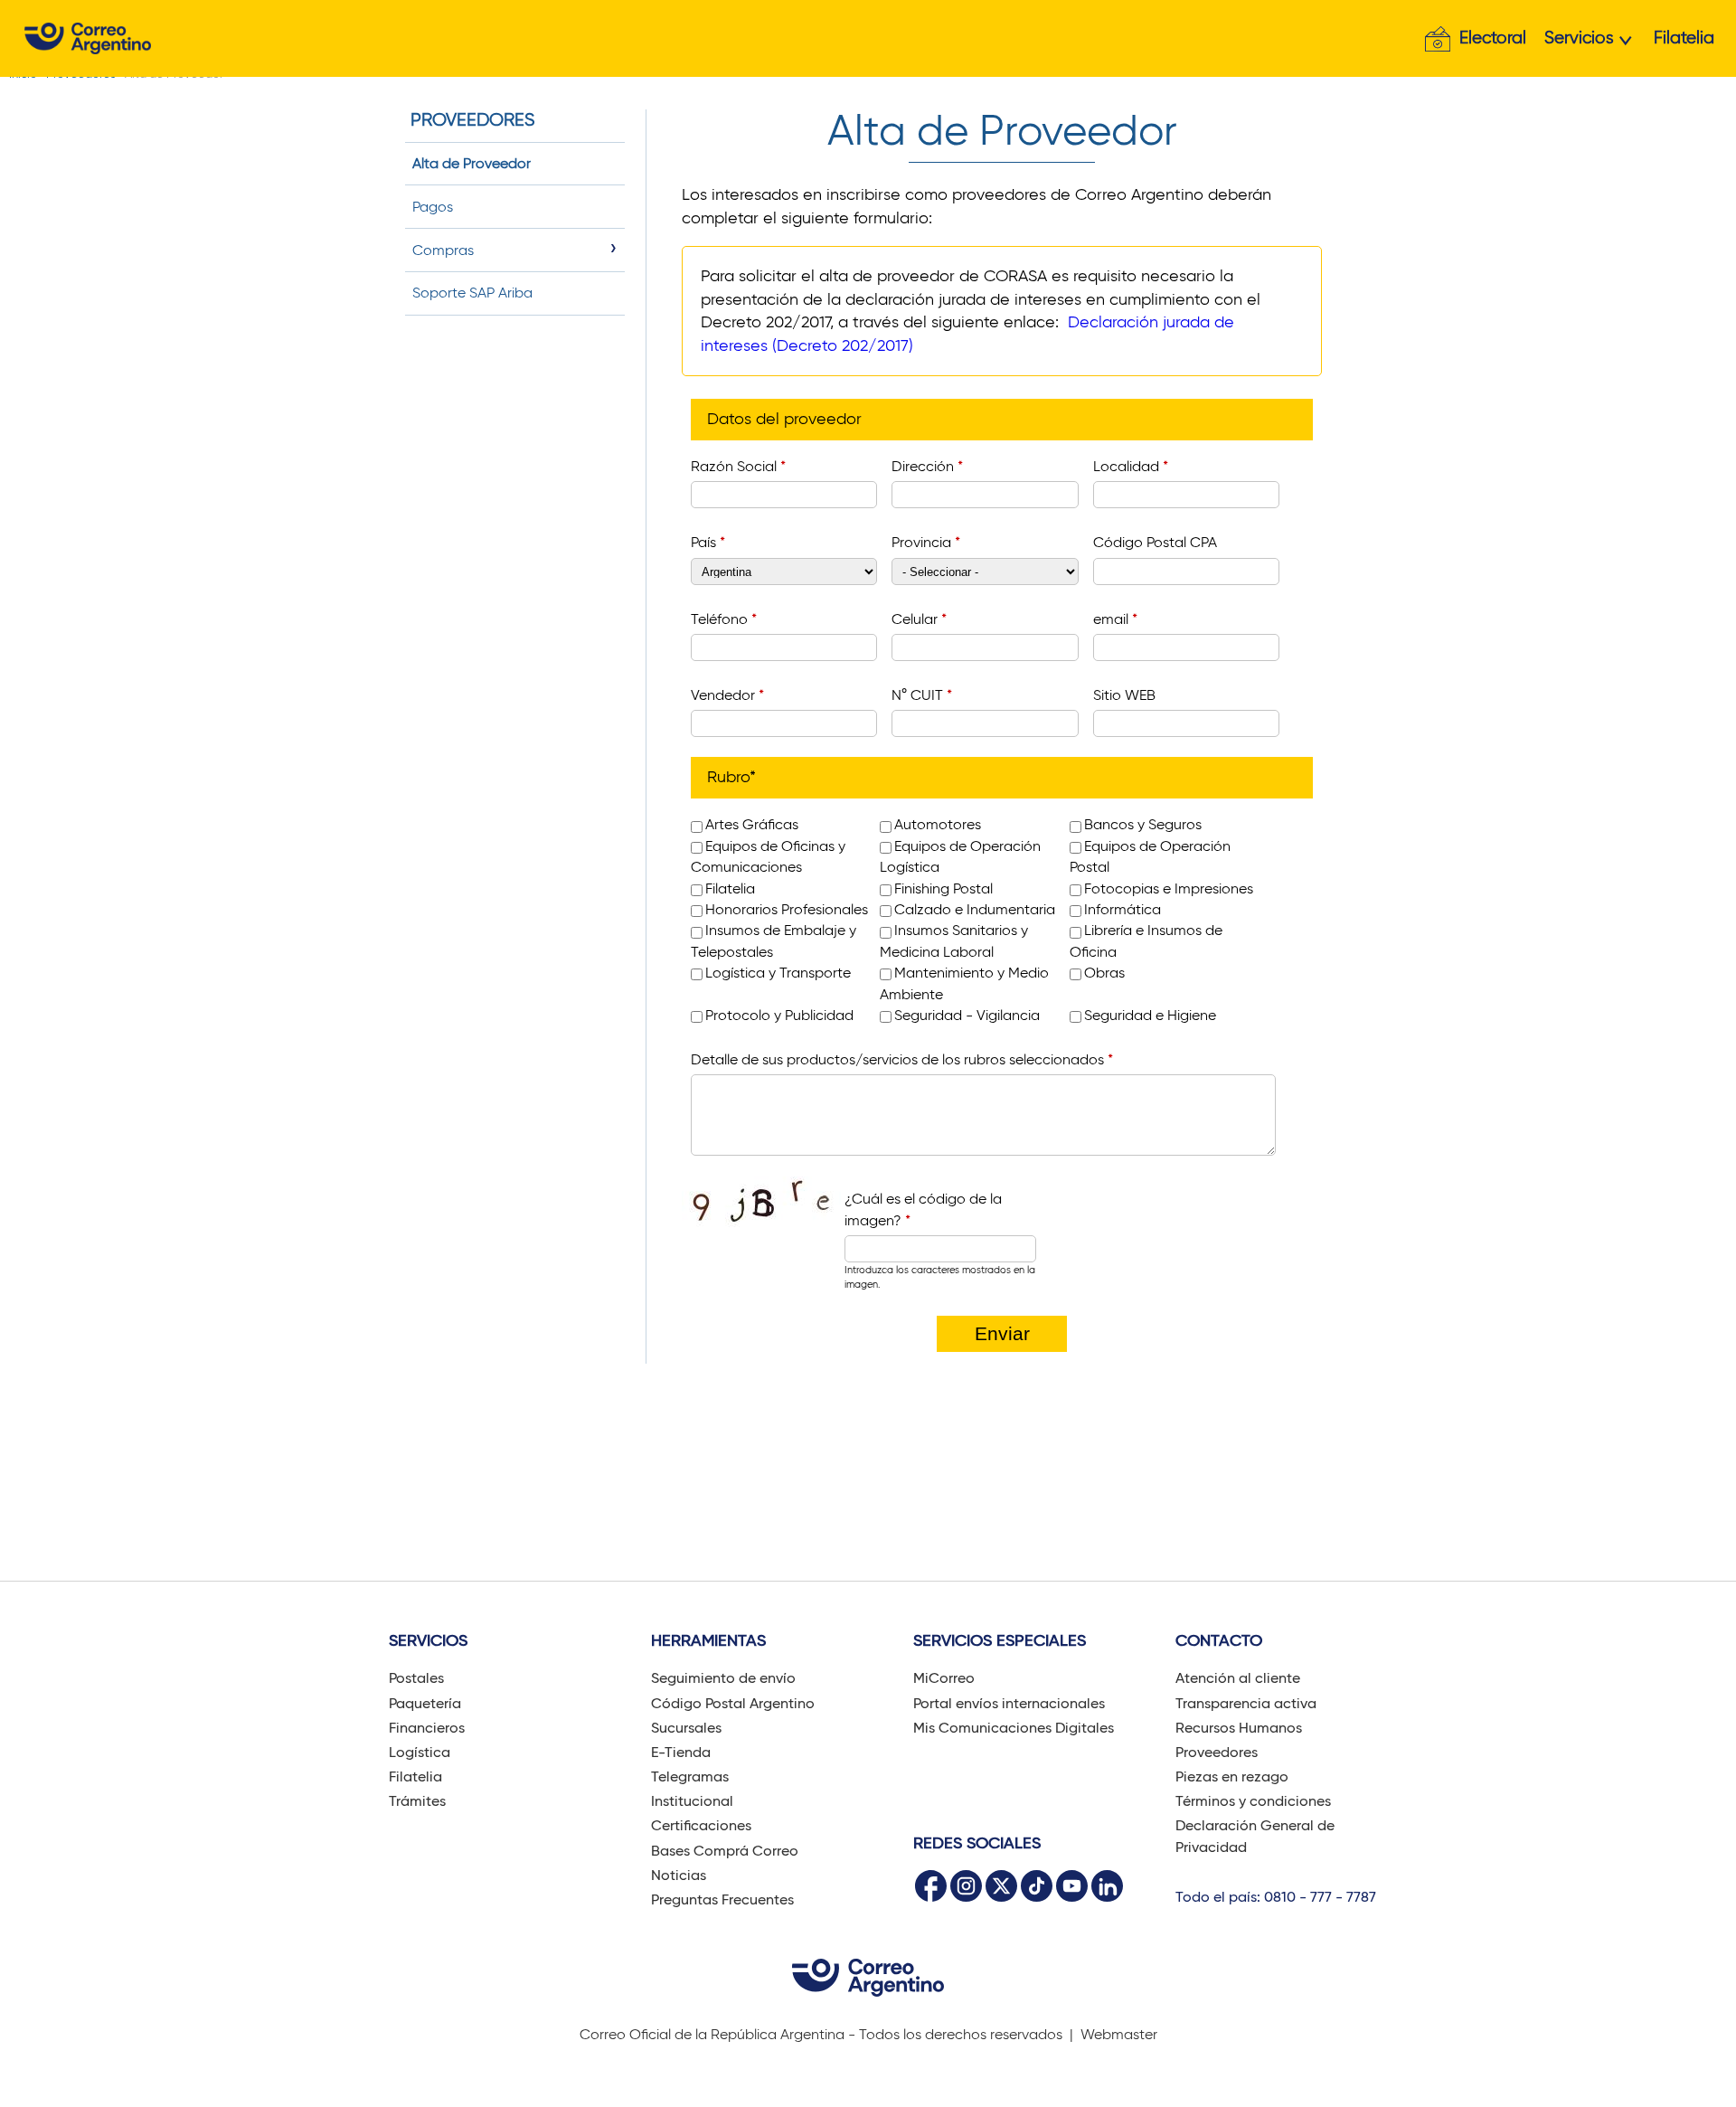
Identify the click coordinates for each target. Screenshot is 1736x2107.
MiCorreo (944, 1678)
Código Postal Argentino (733, 1703)
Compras (443, 250)
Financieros (427, 1728)
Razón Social (738, 466)
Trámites (417, 1801)
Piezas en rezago (1232, 1776)
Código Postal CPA (1155, 542)
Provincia (926, 542)
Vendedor (727, 695)
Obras (1104, 973)
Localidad (1131, 466)
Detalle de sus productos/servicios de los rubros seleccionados (902, 1059)
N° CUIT (922, 695)
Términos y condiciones (1253, 1801)
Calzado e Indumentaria (975, 909)
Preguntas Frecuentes (722, 1899)
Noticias (679, 1875)
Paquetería (425, 1703)
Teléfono (724, 619)
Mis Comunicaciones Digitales (1014, 1728)
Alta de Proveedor (472, 163)
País (708, 542)
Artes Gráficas (752, 824)
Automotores (938, 824)
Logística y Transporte (778, 973)
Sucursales (686, 1728)
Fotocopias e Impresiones (1169, 888)
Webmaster (1119, 2034)
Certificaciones (701, 1825)
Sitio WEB (1124, 695)
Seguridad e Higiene (1150, 1015)
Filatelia (1684, 38)
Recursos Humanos (1239, 1728)
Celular (919, 619)
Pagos (433, 207)
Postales (416, 1678)
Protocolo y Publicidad (779, 1015)
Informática (1123, 909)
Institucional (692, 1801)
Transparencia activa (1246, 1703)
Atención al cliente (1238, 1678)
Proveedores (1217, 1752)
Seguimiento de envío (723, 1678)
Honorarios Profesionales (787, 909)
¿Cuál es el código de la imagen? (923, 1209)
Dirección (927, 466)
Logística (420, 1752)
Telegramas (690, 1776)
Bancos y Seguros (1143, 824)
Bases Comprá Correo (725, 1851)
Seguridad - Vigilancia (967, 1015)
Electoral (1493, 38)
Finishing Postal (943, 888)
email (1115, 619)
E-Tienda (681, 1752)
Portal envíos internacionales (1009, 1703)
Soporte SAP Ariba (472, 293)
